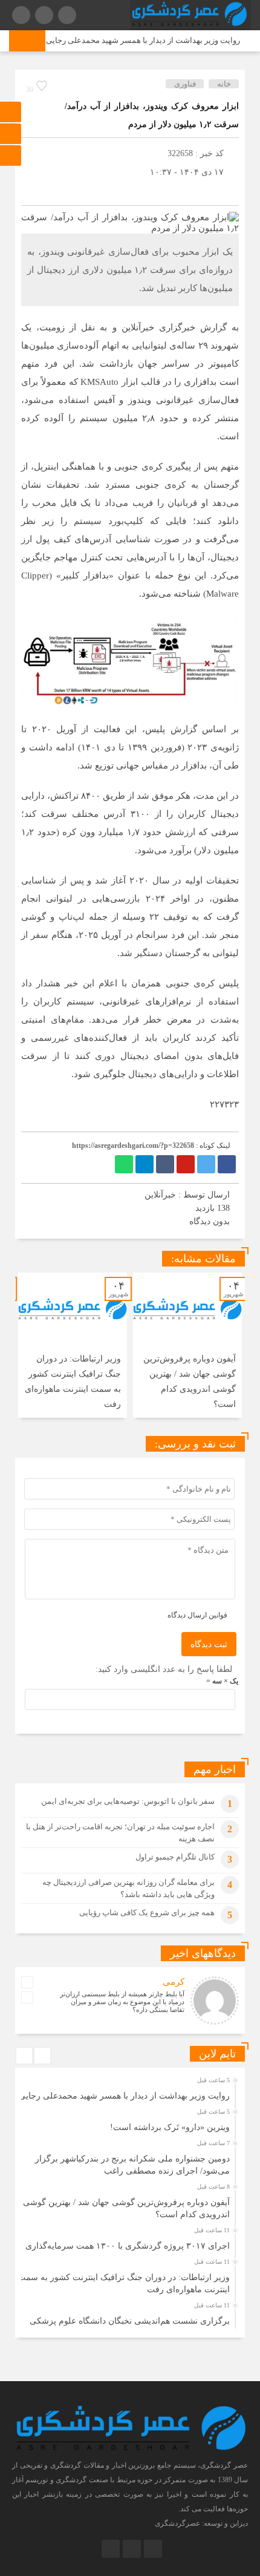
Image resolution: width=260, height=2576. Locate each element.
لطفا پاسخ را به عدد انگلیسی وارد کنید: (164, 1669)
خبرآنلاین (160, 1195)
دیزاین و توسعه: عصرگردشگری (201, 2523)
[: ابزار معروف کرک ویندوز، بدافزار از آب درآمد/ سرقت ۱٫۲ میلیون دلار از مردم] (33, 190)
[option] (187, 1345)
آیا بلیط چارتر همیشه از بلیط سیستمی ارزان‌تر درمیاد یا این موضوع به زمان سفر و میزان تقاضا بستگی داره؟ (122, 2002)
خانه (224, 84)
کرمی (174, 1982)
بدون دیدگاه (210, 1221)
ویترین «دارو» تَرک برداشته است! (170, 2127)
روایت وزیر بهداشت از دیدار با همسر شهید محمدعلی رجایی (153, 40)
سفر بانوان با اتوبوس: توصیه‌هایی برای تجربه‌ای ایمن (128, 1801)
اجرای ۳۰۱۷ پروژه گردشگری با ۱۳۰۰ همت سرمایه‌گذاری (128, 2246)
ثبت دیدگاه (209, 1644)
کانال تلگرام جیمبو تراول (175, 1857)
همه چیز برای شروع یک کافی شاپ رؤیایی (147, 1912)
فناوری (185, 84)
